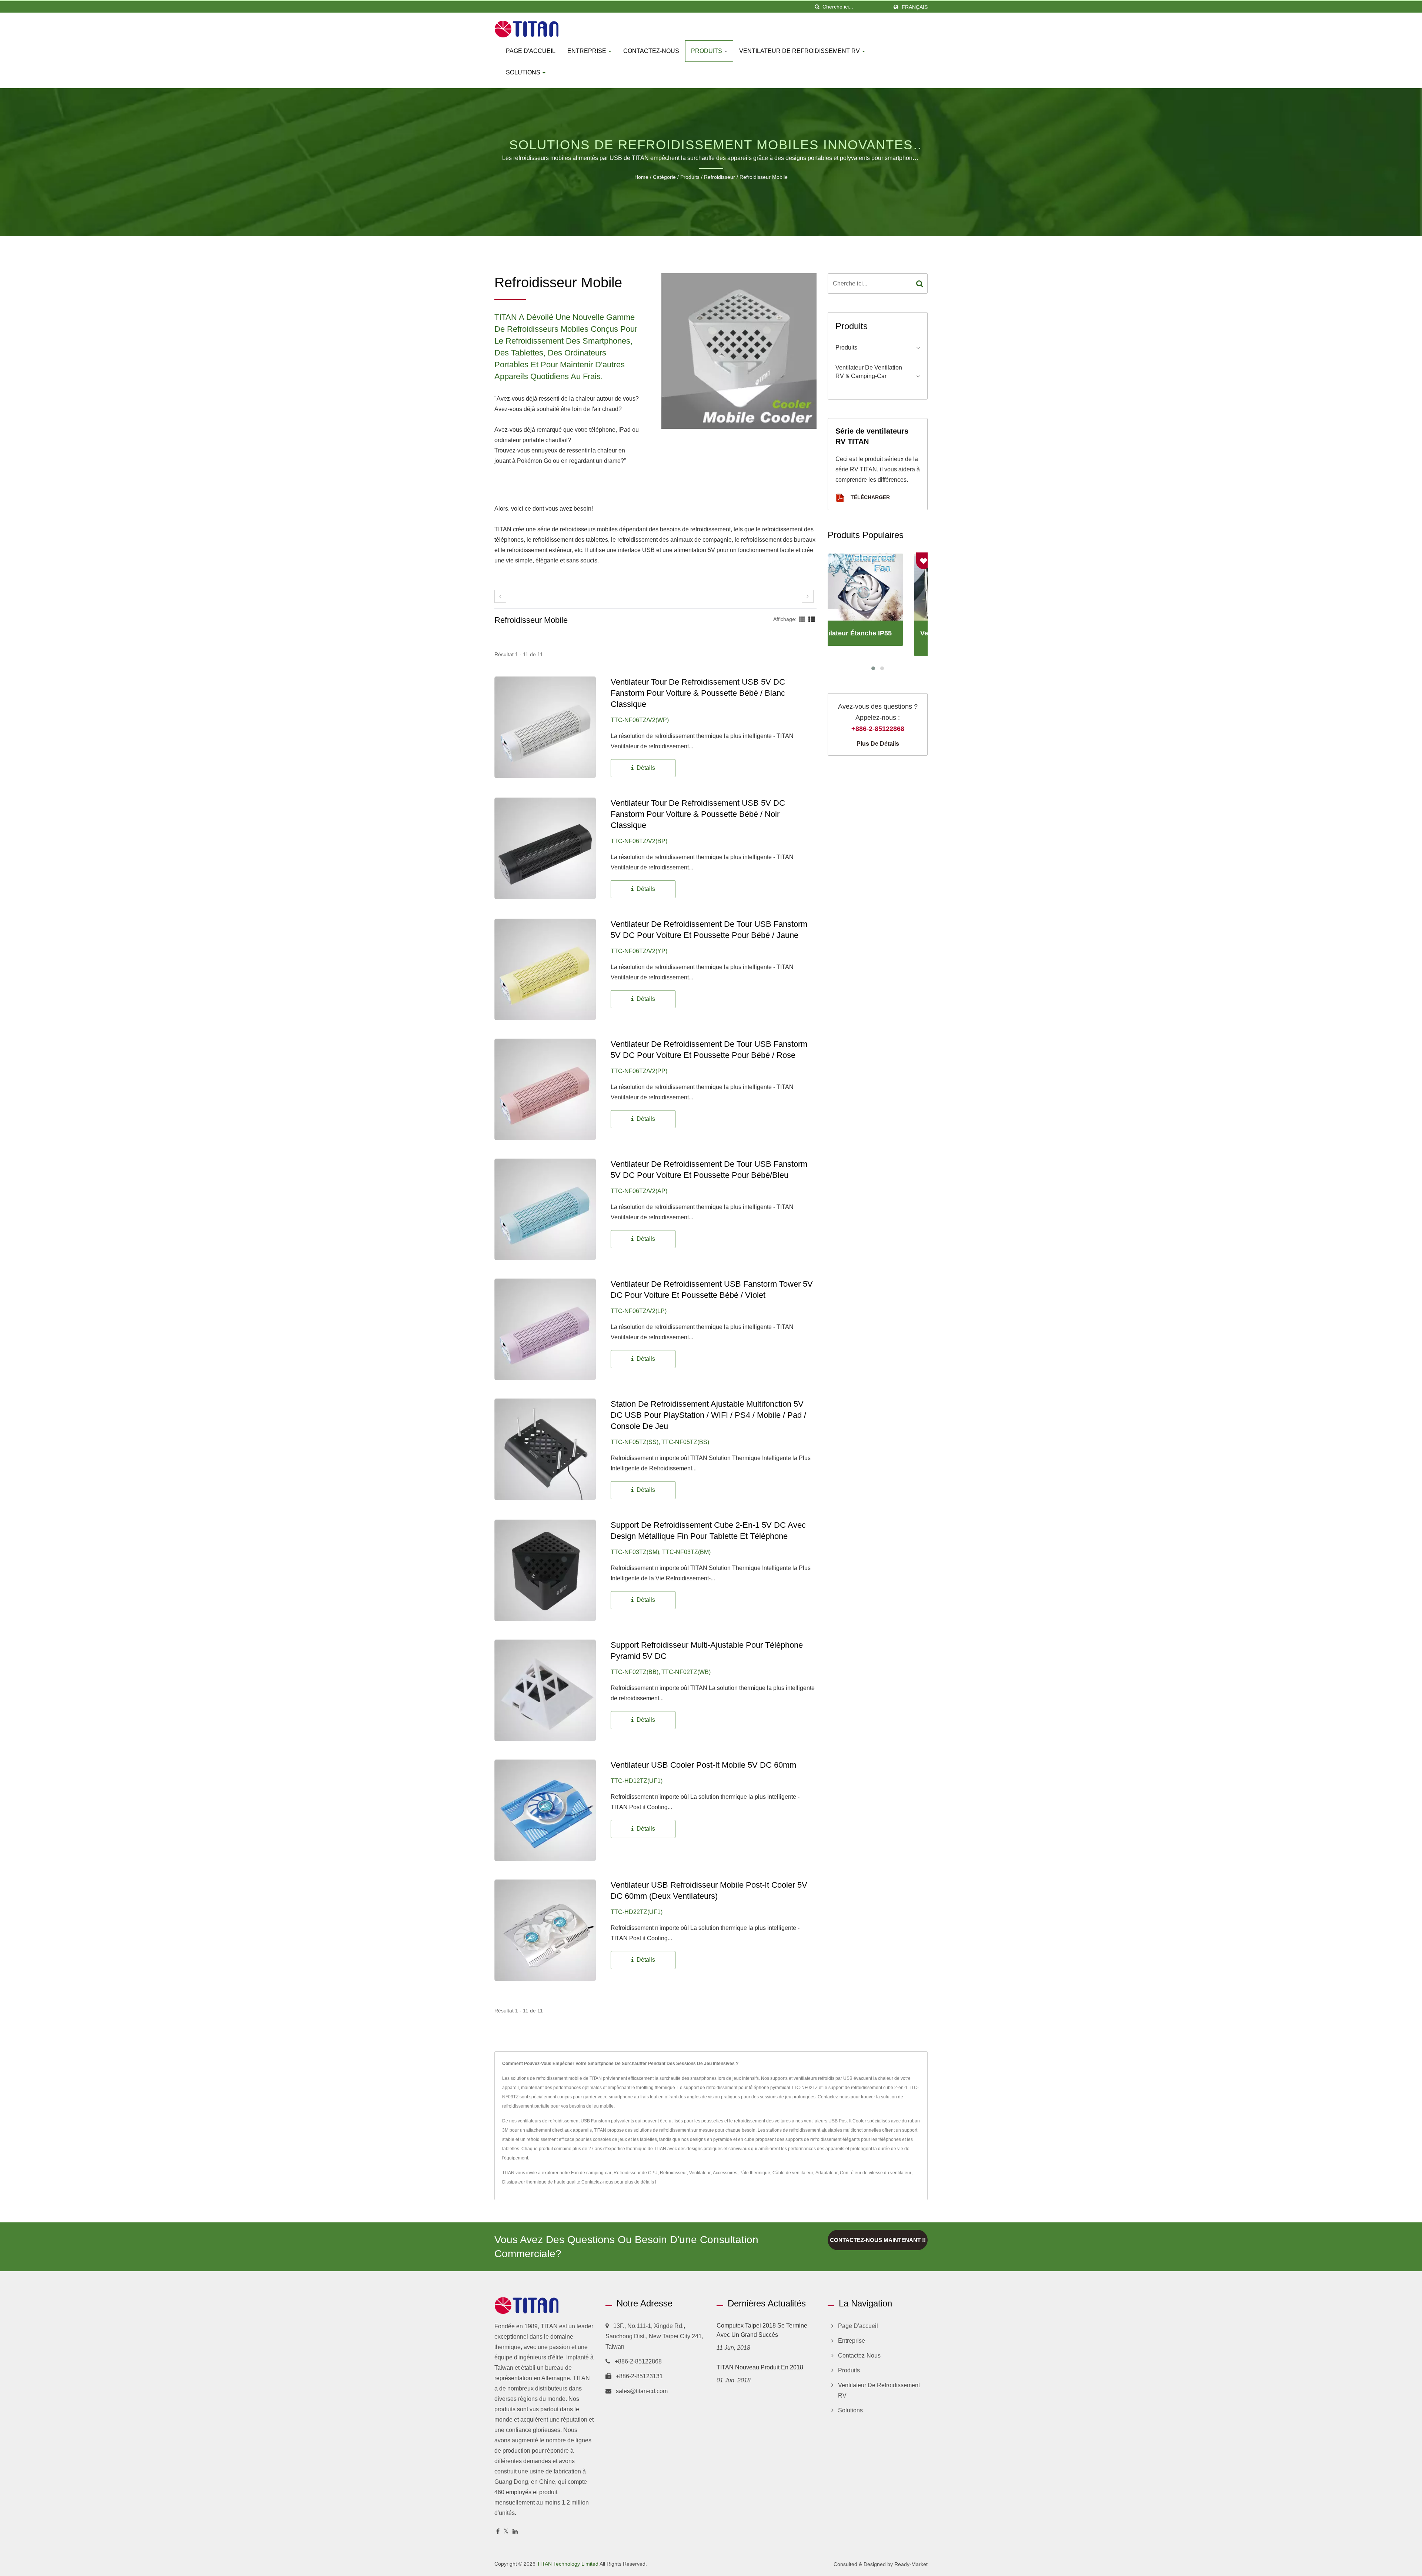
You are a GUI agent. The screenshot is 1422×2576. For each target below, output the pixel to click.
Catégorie (664, 177)
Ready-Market (911, 2564)
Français (915, 7)
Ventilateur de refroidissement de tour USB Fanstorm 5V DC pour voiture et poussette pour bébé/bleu (709, 1170)
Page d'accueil (531, 51)
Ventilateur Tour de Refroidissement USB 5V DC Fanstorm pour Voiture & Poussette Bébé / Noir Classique (698, 814)
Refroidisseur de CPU (636, 2173)
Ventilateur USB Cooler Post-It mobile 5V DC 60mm (703, 1765)
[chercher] (817, 7)
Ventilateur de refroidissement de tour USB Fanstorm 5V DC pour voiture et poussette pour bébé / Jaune (709, 930)
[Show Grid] (802, 619)
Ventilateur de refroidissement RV (800, 51)
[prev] (500, 596)
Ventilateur (700, 2173)
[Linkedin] (515, 2532)
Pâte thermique (755, 2173)
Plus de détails (878, 744)
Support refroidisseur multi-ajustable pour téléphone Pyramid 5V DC (707, 1650)
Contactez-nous (651, 51)
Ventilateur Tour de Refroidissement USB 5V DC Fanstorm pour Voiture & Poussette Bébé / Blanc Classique (698, 693)
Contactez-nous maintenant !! (878, 2240)
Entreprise (588, 51)
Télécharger (869, 497)
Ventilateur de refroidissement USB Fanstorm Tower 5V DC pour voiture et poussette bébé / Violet (712, 1289)
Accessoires (725, 2173)
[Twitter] (506, 2532)
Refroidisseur (720, 177)
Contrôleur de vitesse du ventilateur (876, 2173)
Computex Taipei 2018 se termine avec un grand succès (762, 2330)
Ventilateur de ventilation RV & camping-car (869, 372)
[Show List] (812, 619)
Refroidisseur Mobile (764, 177)
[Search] (920, 283)
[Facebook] (498, 2532)
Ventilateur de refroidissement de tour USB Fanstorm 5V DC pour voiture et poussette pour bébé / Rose (709, 1050)
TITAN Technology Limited (568, 2564)
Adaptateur (827, 2173)
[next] (808, 596)
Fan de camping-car (591, 2173)
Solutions (524, 72)
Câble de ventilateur (793, 2173)
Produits (707, 51)
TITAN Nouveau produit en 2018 (760, 2367)
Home (641, 177)
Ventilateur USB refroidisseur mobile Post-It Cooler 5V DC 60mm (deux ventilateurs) (709, 1890)
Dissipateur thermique (524, 2182)
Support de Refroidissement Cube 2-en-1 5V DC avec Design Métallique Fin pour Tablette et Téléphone (708, 1531)
